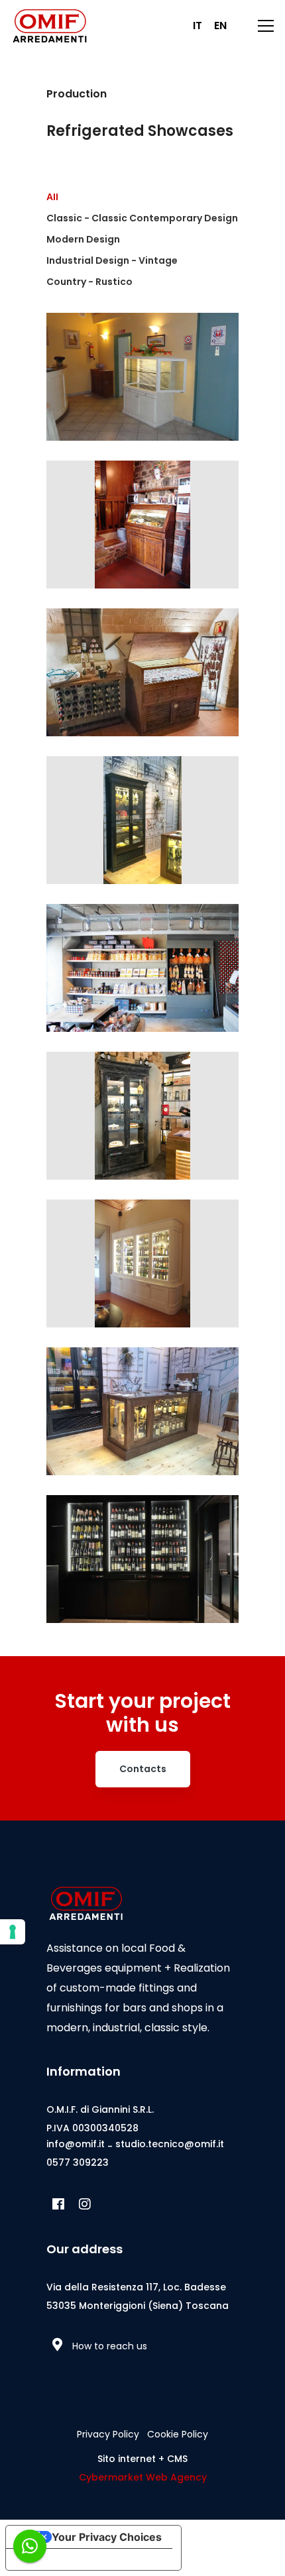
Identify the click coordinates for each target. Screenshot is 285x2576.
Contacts (143, 1769)
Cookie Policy (178, 2434)
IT (198, 26)
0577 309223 (78, 2162)
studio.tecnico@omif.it (170, 2144)
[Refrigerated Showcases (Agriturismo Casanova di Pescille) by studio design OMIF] (142, 681)
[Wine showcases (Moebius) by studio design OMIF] (142, 1575)
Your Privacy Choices (107, 2537)
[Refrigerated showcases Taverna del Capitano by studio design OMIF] (142, 1132)
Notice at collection (66, 2559)
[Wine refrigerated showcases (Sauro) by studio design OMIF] (142, 1427)
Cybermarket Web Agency (143, 2477)
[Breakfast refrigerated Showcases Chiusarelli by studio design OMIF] (142, 393)
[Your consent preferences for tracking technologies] (13, 1932)
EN (220, 26)
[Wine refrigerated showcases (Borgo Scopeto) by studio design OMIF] (142, 1272)
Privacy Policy (108, 2434)
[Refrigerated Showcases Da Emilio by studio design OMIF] (142, 836)
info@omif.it (76, 2144)
